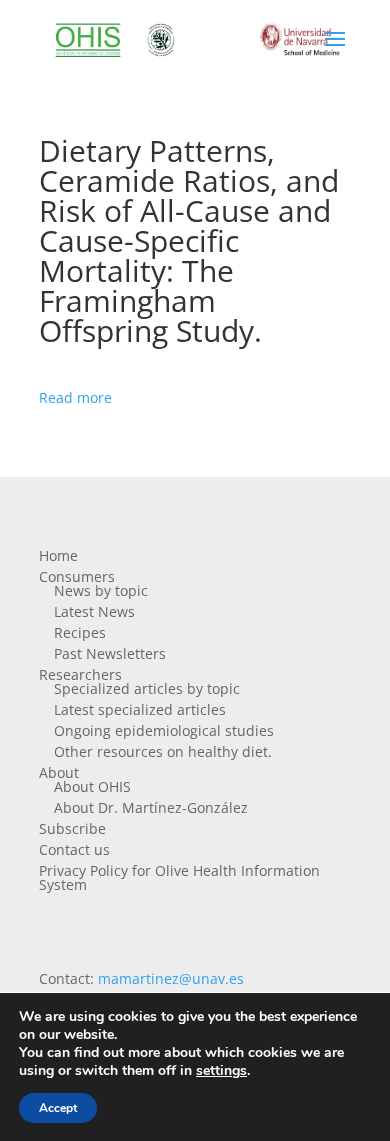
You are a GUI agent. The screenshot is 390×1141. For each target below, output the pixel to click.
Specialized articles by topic (147, 688)
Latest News (94, 611)
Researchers (80, 674)
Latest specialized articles (140, 709)
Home (58, 555)
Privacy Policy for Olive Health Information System (179, 877)
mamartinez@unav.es (171, 978)
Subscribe (72, 828)
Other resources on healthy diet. (163, 751)
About (59, 772)
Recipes (80, 632)
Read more (75, 397)
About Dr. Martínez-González (151, 807)
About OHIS (92, 786)
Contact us (74, 849)
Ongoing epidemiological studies (164, 730)
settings (221, 1071)
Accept (58, 1108)
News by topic (101, 590)
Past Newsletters (110, 653)
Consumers (77, 576)
